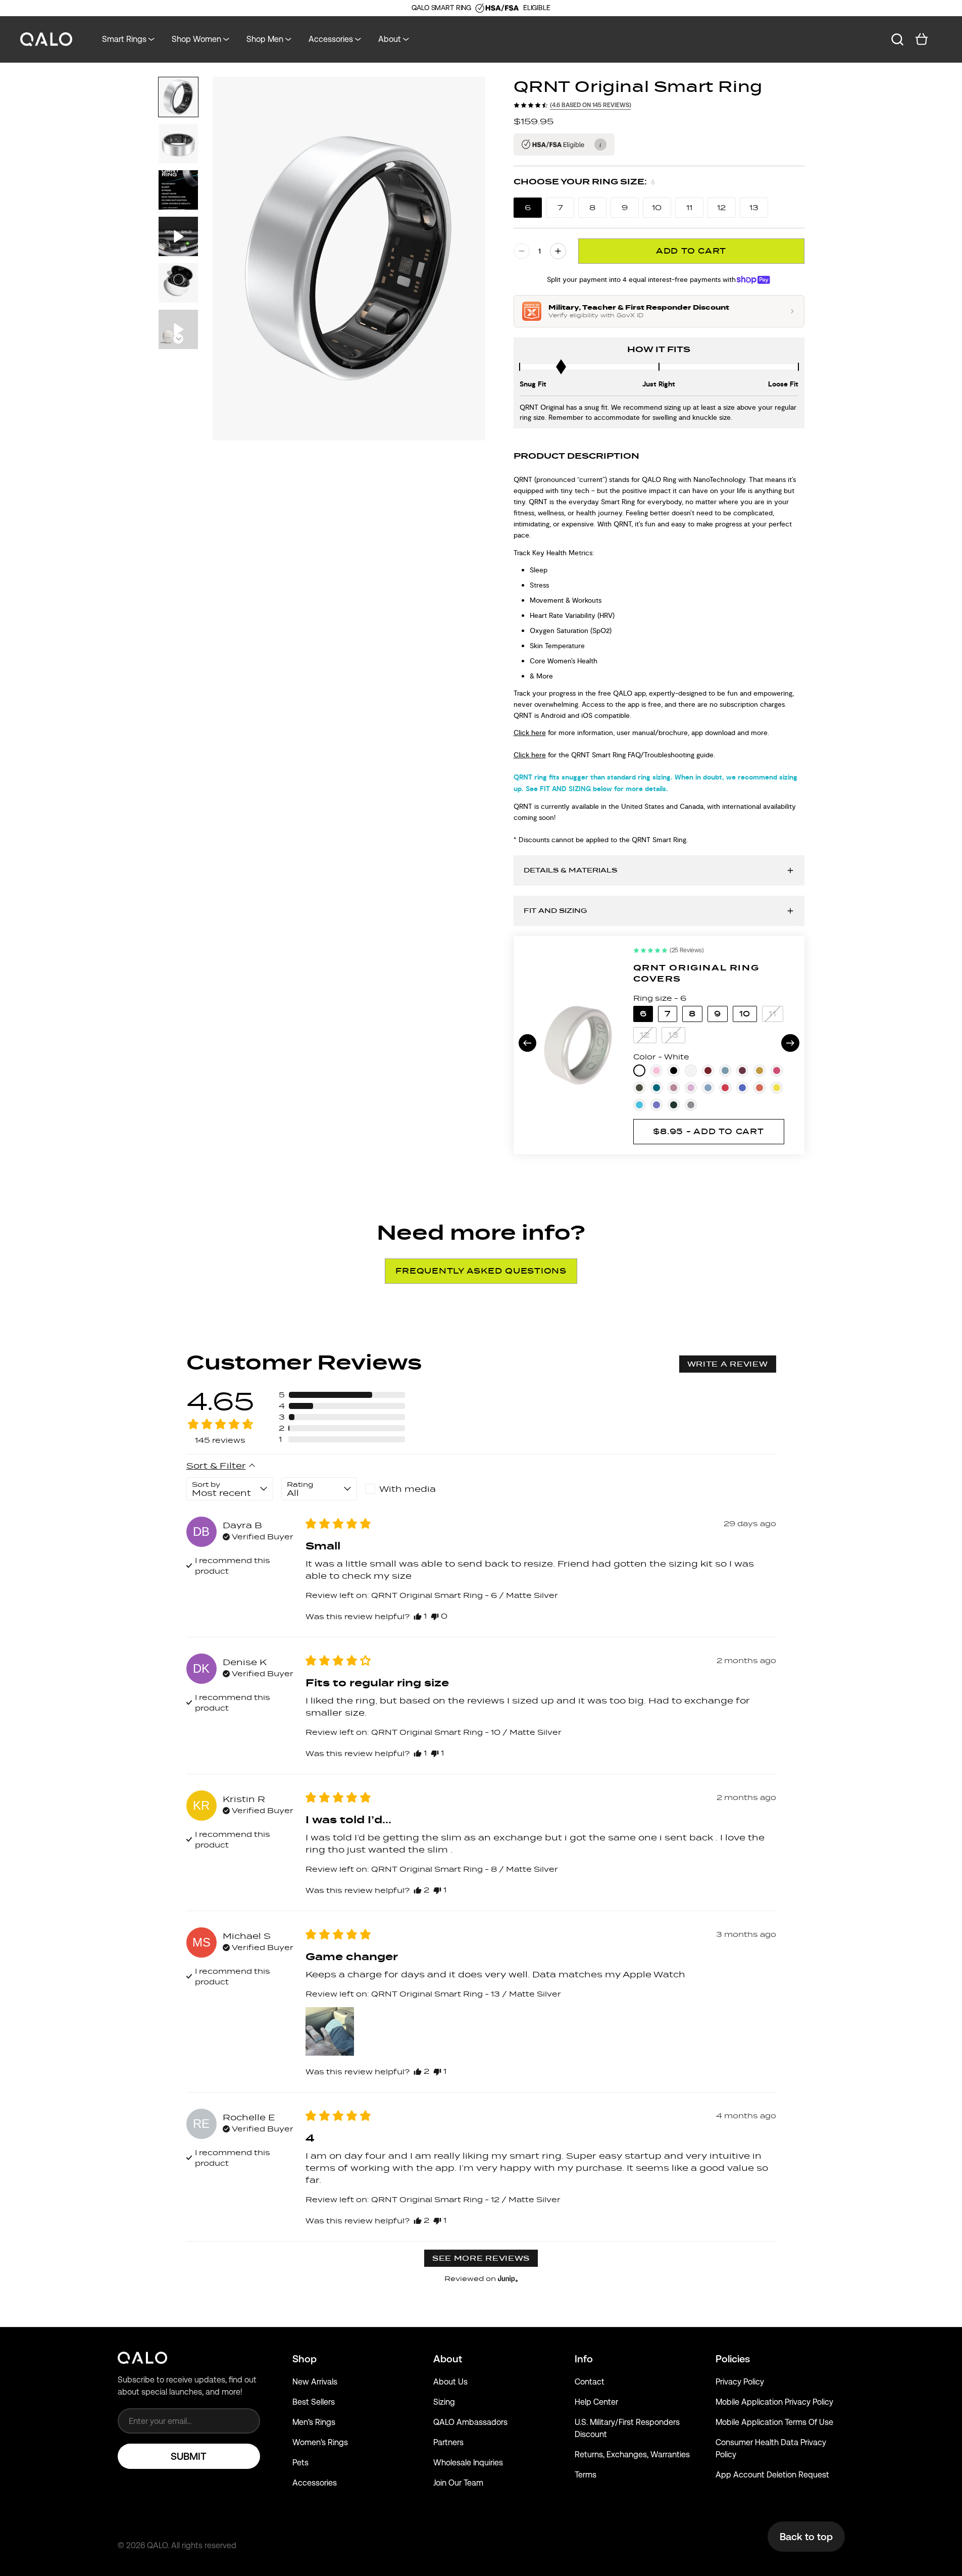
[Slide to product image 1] (178, 97)
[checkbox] (403, 1489)
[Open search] (897, 39)
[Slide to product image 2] (178, 143)
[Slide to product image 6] (178, 329)
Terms (586, 2475)
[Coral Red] (725, 1088)
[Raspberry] (777, 1071)
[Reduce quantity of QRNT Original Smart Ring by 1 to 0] (522, 251)
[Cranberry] (708, 1071)
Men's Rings (314, 2422)
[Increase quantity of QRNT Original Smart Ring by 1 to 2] (558, 251)
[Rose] (674, 1088)
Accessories (315, 2483)
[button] (342, 1395)
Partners (448, 2442)
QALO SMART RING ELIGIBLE (481, 8)
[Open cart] (922, 39)
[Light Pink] (656, 1071)
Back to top (806, 2537)
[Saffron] (760, 1071)
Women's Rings (320, 2442)
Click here (530, 733)
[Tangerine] (760, 1088)
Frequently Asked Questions (481, 1271)
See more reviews (481, 2258)
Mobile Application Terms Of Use (774, 2422)
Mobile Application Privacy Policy (774, 2402)
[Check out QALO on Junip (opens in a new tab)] (507, 2278)
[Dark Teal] (656, 1088)
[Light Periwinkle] (656, 1105)
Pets (300, 2463)
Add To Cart (691, 251)
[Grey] (691, 1105)
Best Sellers (314, 2402)
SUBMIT (189, 2456)
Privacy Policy (740, 2382)
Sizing (444, 2402)
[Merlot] (742, 1071)
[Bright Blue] (639, 1105)
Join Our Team (458, 2483)
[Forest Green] (674, 1105)
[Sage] (639, 1088)
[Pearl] (691, 1071)
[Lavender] (691, 1088)
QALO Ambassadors (470, 2422)
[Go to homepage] (46, 40)
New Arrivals (315, 2382)
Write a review (728, 1364)
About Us (450, 2382)
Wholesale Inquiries (468, 2463)
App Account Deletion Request (772, 2475)
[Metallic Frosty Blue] (725, 1071)
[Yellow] (777, 1088)
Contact (590, 2382)
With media (408, 1489)
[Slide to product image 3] (178, 190)
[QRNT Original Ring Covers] (578, 1045)
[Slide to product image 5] (178, 283)
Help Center (596, 2402)
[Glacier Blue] (708, 1088)
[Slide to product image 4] (178, 236)
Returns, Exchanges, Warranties (632, 2455)
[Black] (674, 1071)
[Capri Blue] (742, 1088)
